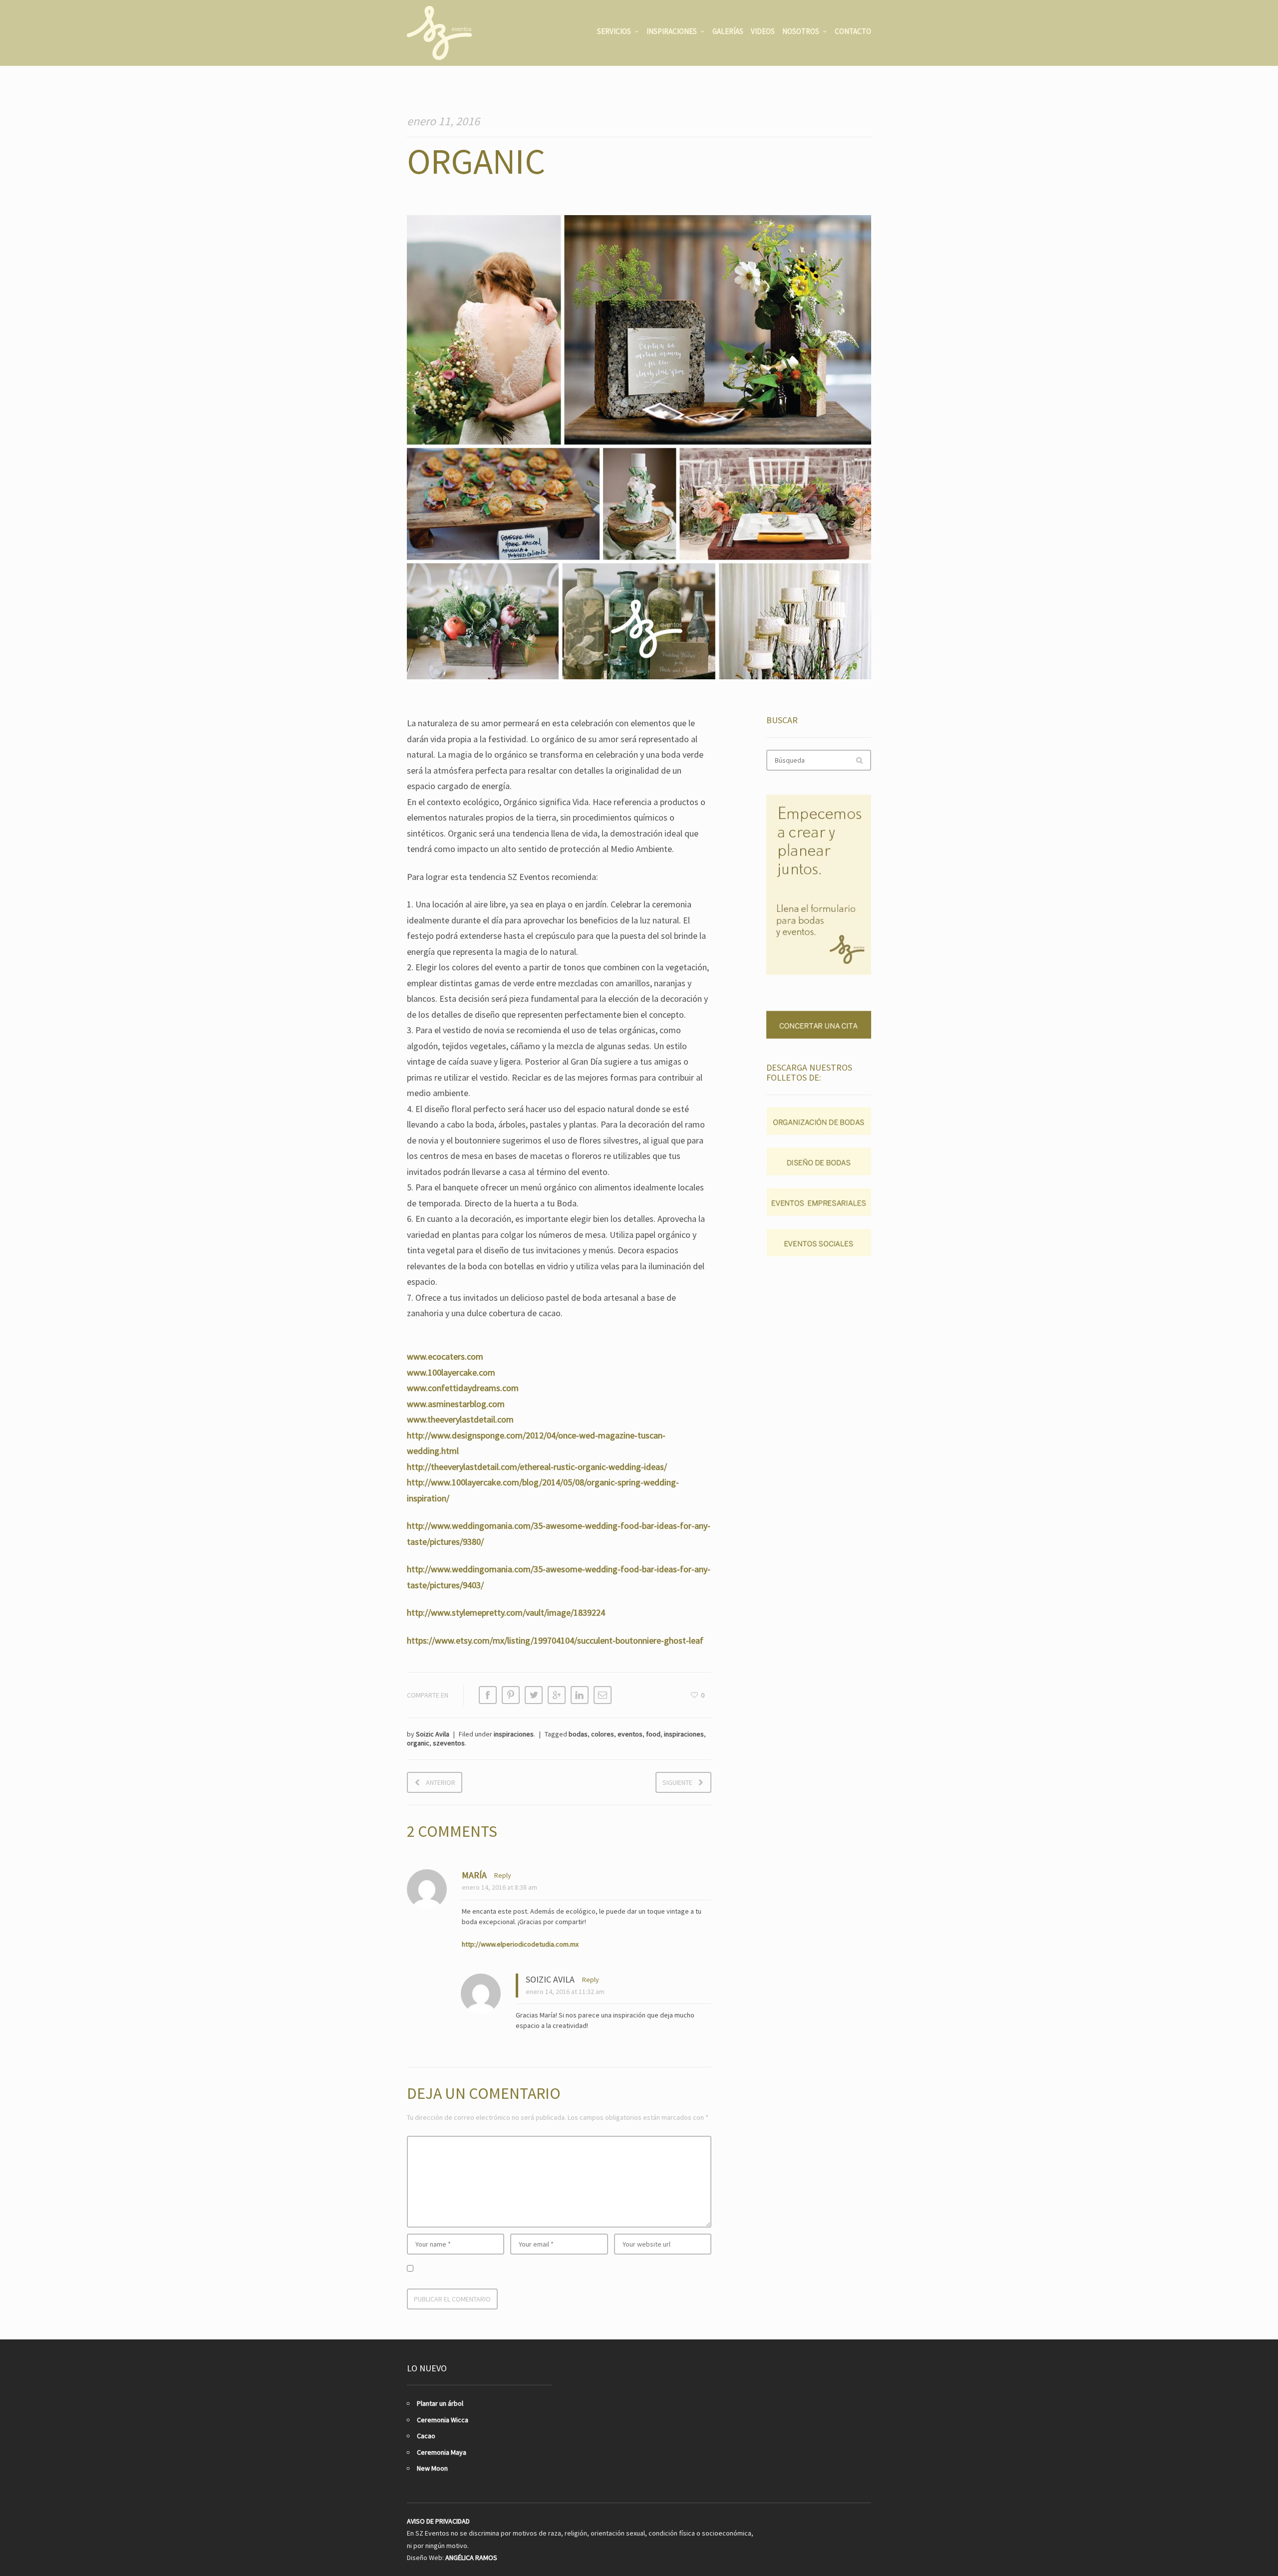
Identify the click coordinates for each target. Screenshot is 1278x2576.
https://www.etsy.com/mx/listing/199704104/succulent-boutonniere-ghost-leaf (555, 1640)
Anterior (441, 1782)
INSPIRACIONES (672, 31)
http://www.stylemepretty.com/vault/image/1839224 (506, 1612)
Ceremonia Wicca (443, 2420)
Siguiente (677, 1782)
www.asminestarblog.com (456, 1404)
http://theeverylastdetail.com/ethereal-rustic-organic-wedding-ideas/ (537, 1467)
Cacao (426, 2436)
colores (603, 1734)
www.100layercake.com (451, 1372)
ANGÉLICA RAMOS (471, 2558)
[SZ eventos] (439, 33)
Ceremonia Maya (442, 2452)
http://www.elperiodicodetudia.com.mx (520, 1944)
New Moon (432, 2468)
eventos (630, 1734)
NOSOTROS (801, 31)
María (474, 1875)
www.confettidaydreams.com (463, 1388)
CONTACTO (853, 31)
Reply (503, 1875)
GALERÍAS (728, 31)
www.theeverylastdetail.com (460, 1419)
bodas (578, 1734)
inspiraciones (514, 1734)
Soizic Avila (433, 1734)
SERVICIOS (614, 31)
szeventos (449, 1743)
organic (418, 1743)
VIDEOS (763, 31)
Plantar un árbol (440, 2403)
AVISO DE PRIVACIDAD (438, 2521)
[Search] (859, 760)
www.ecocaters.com (445, 1356)
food (653, 1734)
